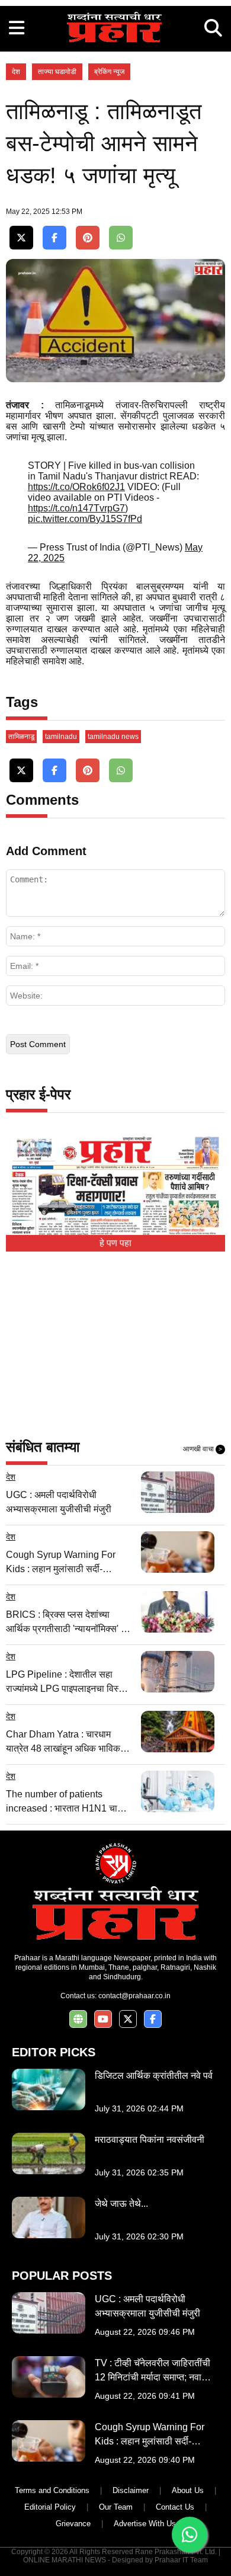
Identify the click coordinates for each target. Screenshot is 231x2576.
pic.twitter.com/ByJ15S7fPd (85, 519)
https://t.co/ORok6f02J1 (76, 487)
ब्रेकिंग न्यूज (109, 72)
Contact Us (175, 2507)
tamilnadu (61, 737)
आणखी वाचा (203, 1449)
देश (16, 72)
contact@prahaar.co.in (134, 1996)
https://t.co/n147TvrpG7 (76, 508)
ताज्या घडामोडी (57, 72)
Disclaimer (131, 2490)
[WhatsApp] (121, 238)
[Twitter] (21, 238)
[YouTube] (103, 2019)
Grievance (73, 2524)
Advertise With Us (145, 2524)
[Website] (78, 2019)
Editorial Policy (50, 2507)
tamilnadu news (113, 737)
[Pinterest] (88, 238)
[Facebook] (54, 238)
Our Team (116, 2507)
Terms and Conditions (52, 2490)
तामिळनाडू (21, 737)
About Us (188, 2490)
